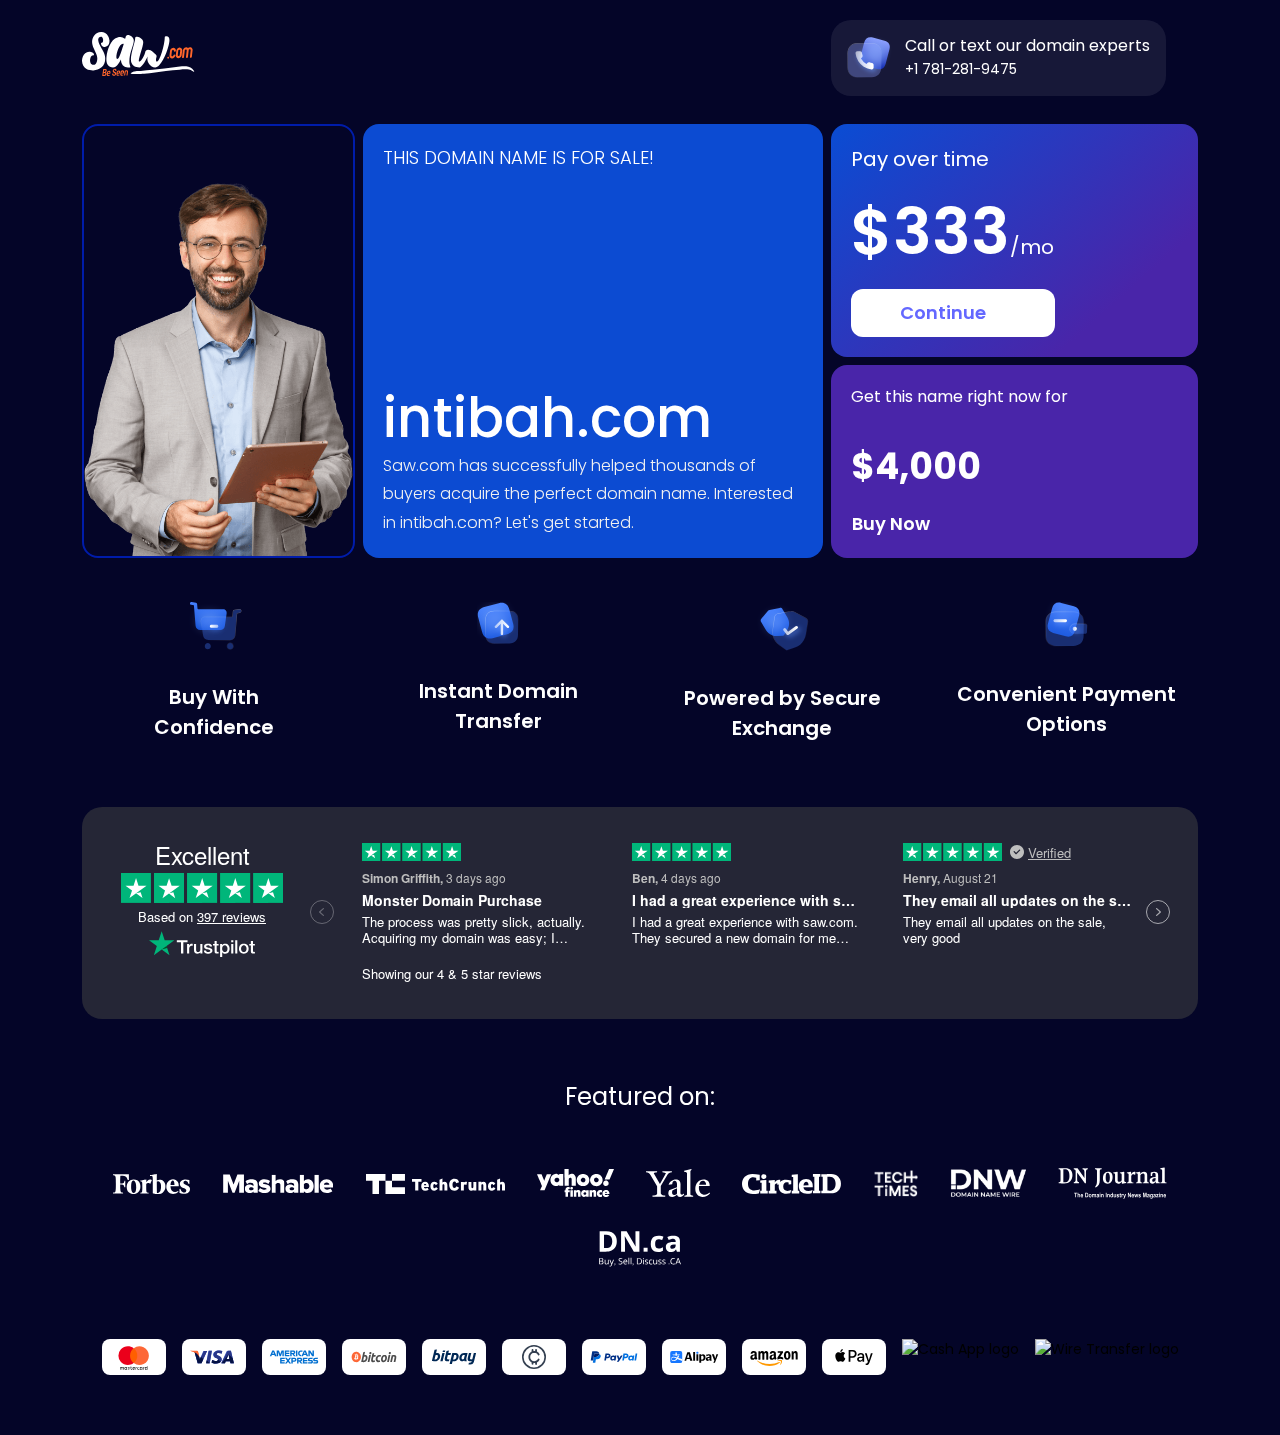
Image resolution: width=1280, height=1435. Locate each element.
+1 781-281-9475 (961, 69)
